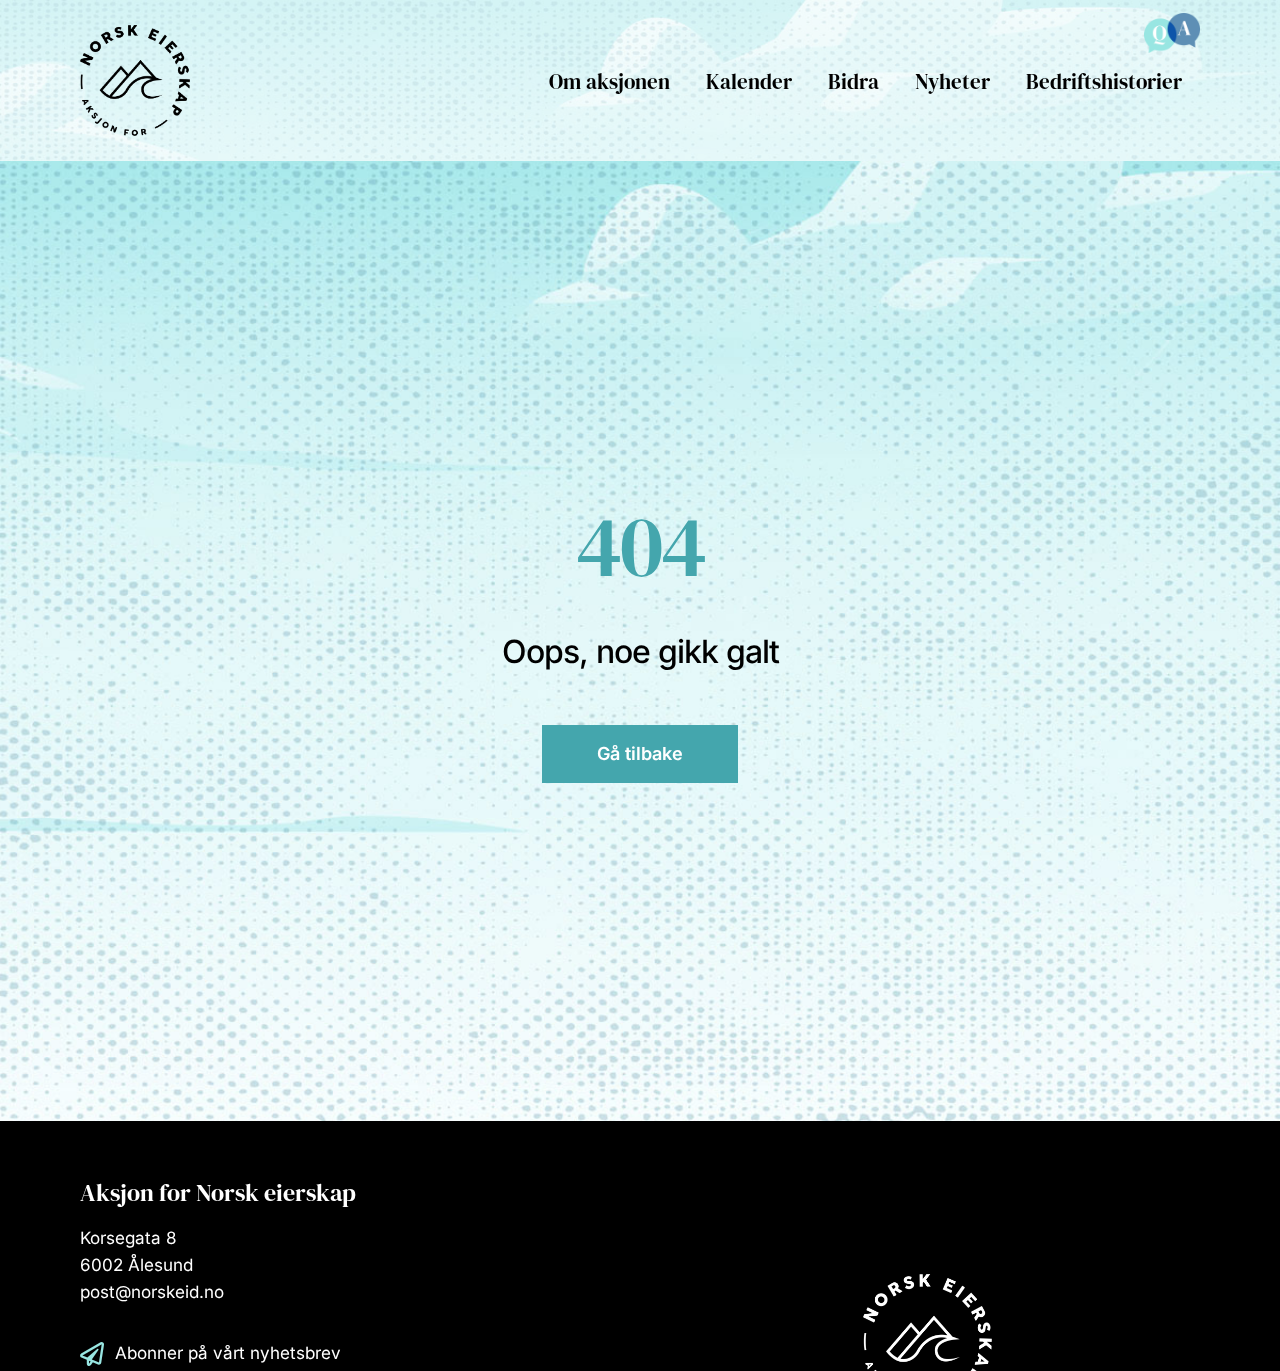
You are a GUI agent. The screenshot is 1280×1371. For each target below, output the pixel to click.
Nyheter (952, 81)
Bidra (853, 81)
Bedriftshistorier (1104, 81)
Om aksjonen (609, 81)
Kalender (749, 81)
